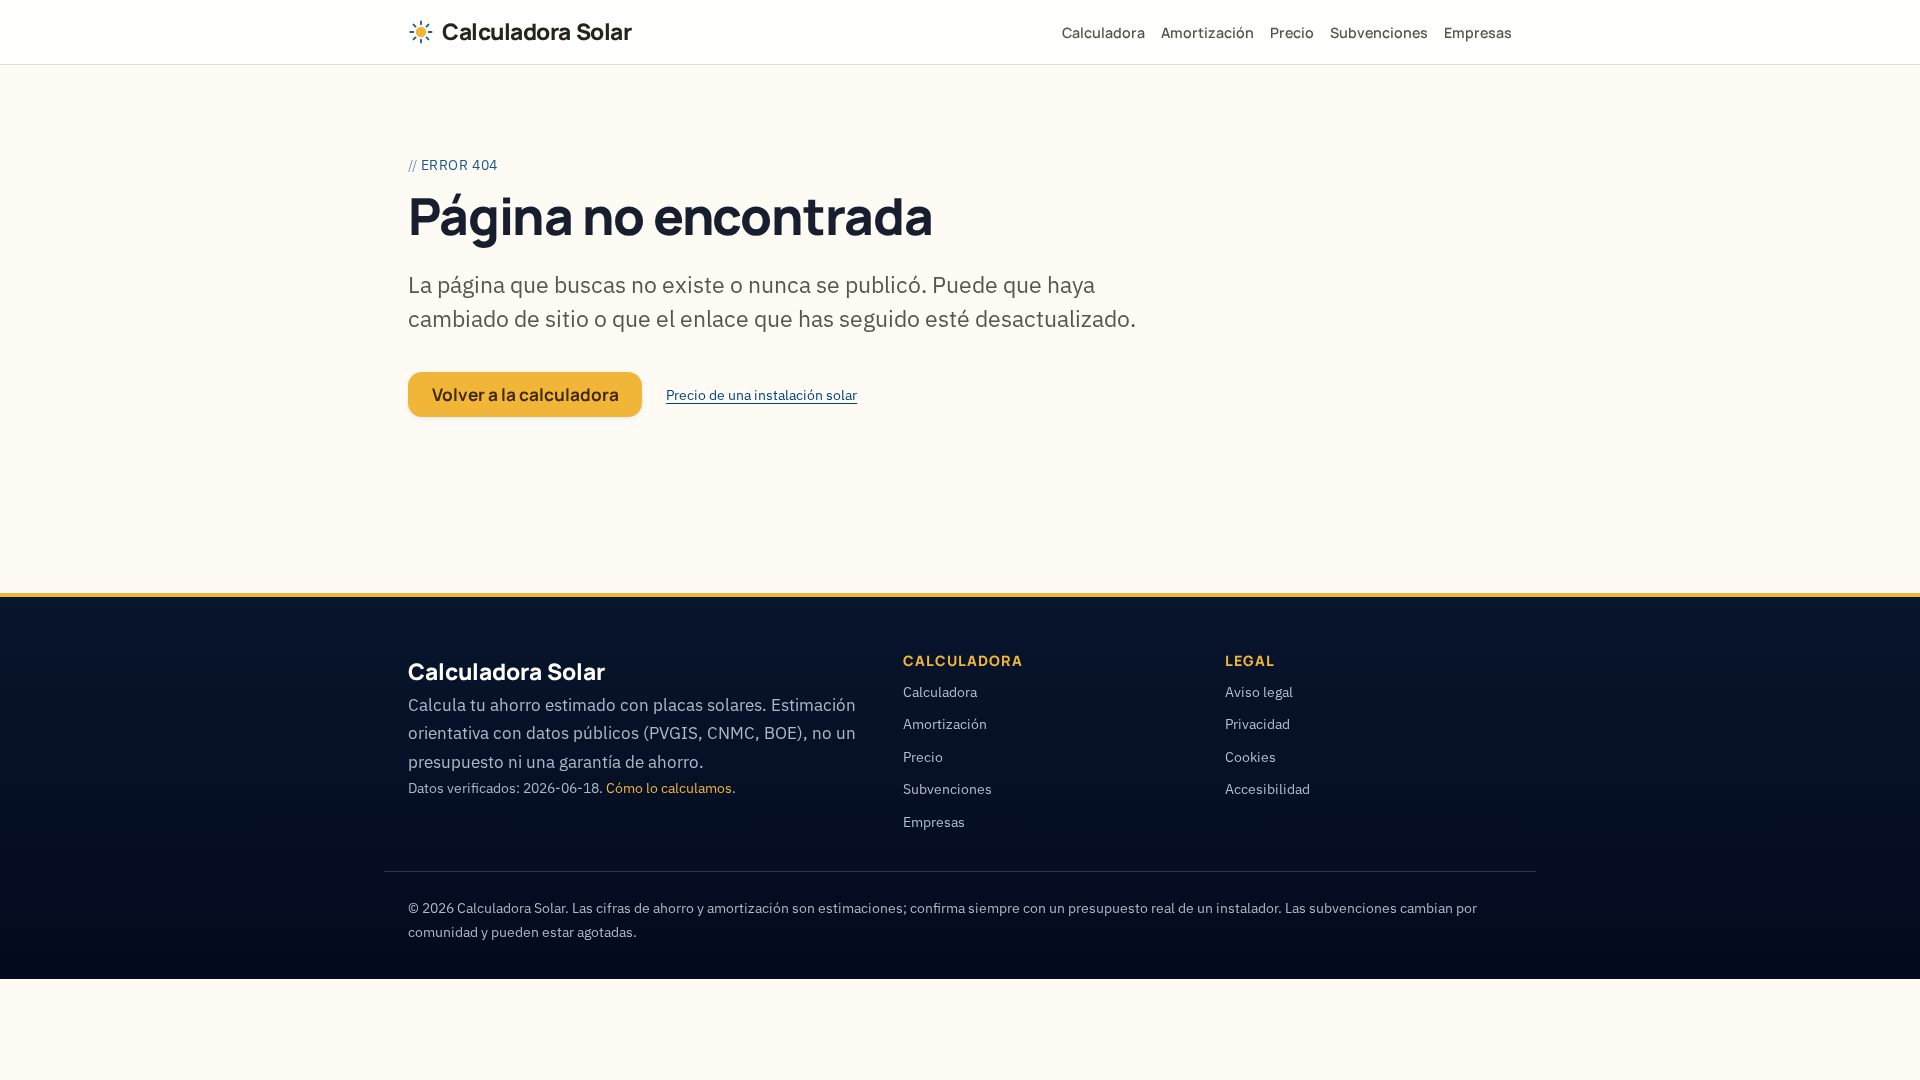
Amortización (1207, 32)
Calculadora (1103, 32)
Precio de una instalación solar (761, 394)
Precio (1292, 32)
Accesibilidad (1267, 788)
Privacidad (1257, 723)
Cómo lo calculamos (669, 787)
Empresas (1478, 32)
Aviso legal (1259, 691)
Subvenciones (1379, 32)
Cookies (1250, 756)
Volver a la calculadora (525, 394)
